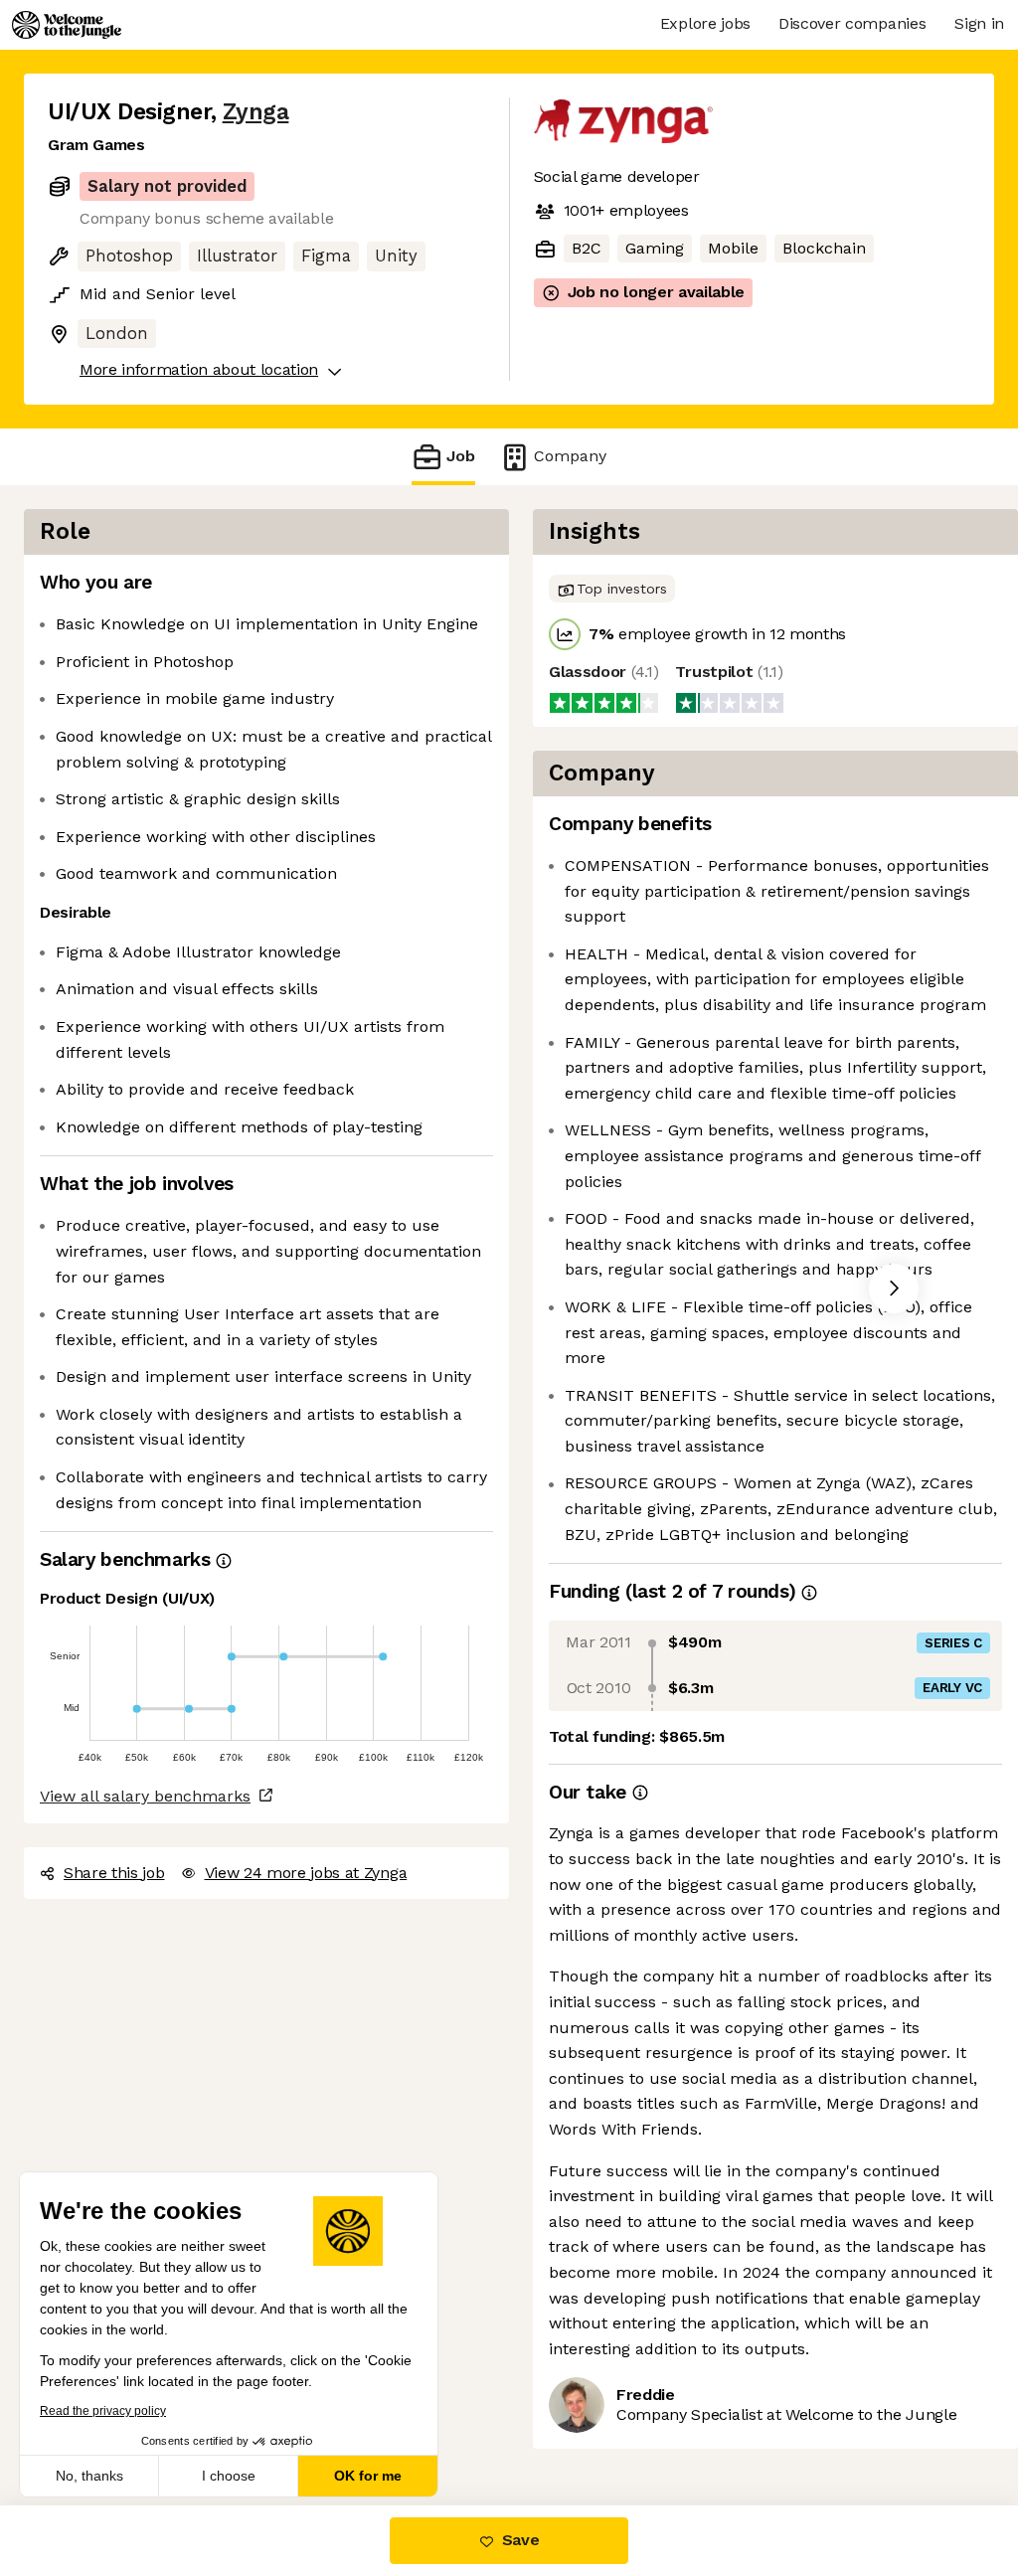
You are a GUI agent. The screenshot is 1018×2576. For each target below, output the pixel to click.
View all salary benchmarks (145, 1796)
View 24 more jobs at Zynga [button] (306, 1873)
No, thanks (89, 2476)
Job (461, 456)
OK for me (368, 2476)
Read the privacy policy (103, 2411)
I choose (229, 2476)
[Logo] (67, 25)
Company (570, 456)
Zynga (256, 112)
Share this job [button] (114, 1873)
